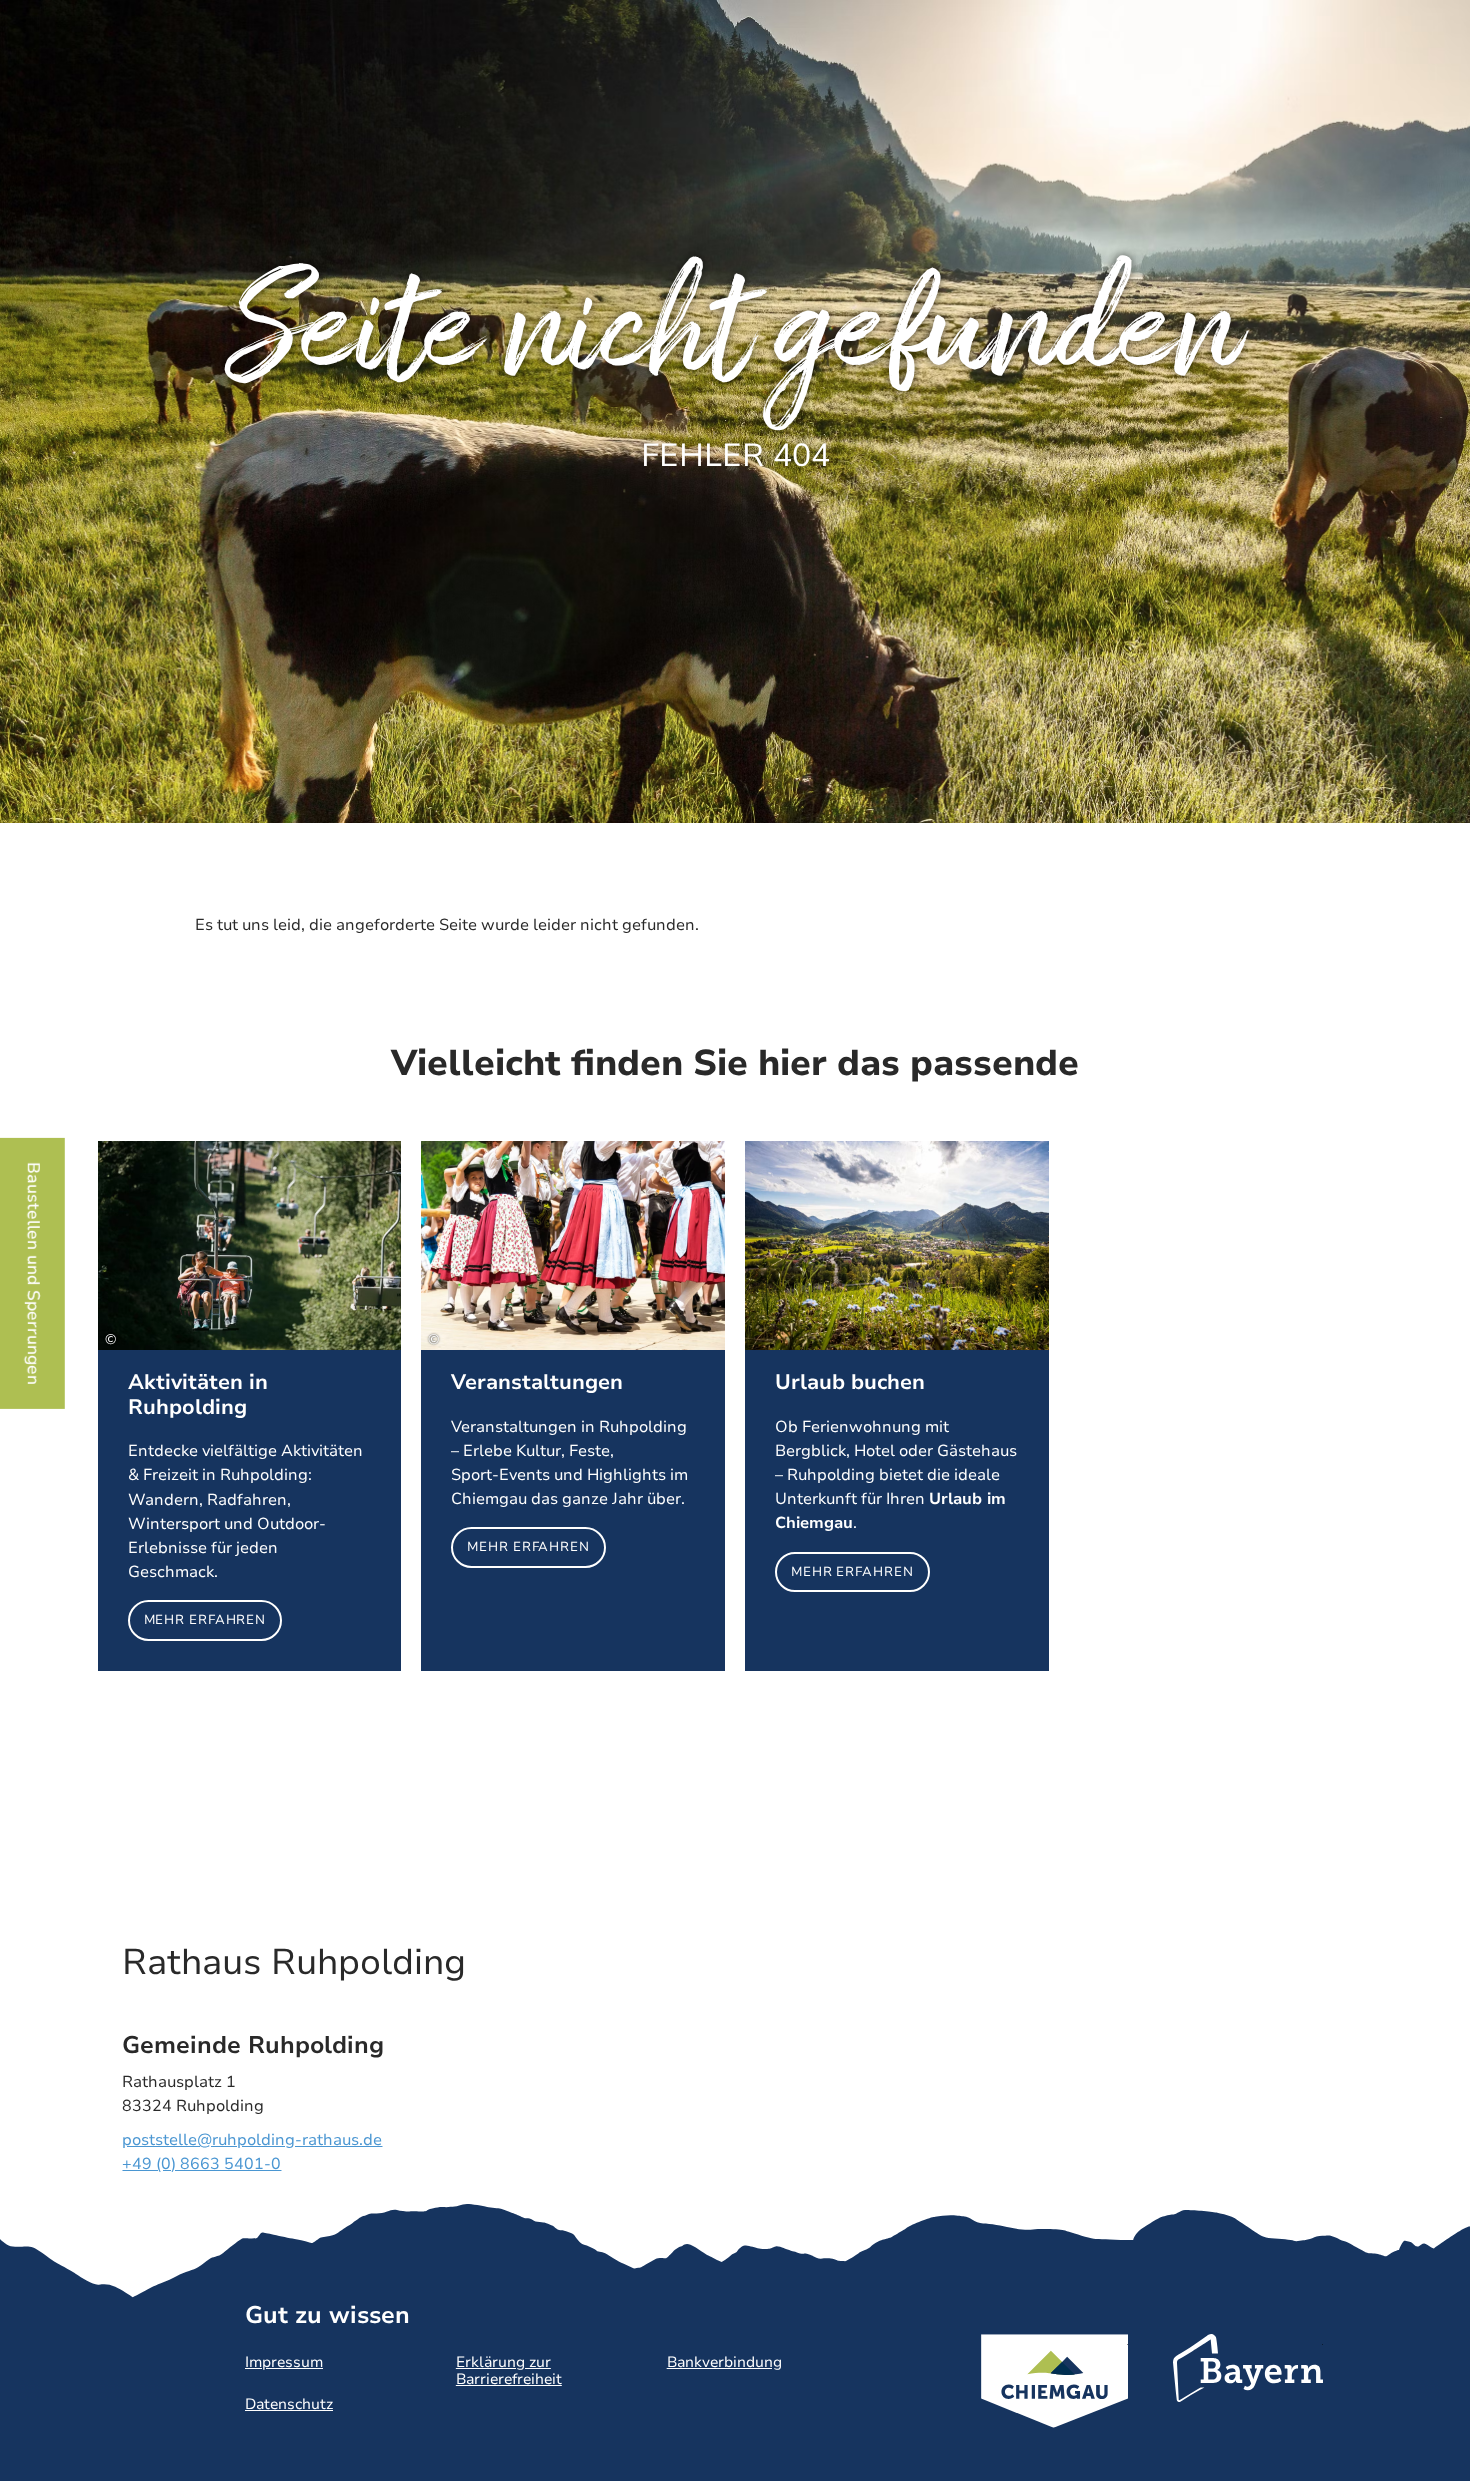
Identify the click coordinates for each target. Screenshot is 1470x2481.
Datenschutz (289, 2404)
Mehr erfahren (250, 1405)
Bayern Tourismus (1248, 2395)
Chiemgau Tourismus (1054, 2407)
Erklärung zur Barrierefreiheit (509, 2370)
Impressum (284, 2362)
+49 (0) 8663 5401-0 (201, 2164)
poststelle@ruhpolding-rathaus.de (252, 2140)
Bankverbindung (724, 2362)
